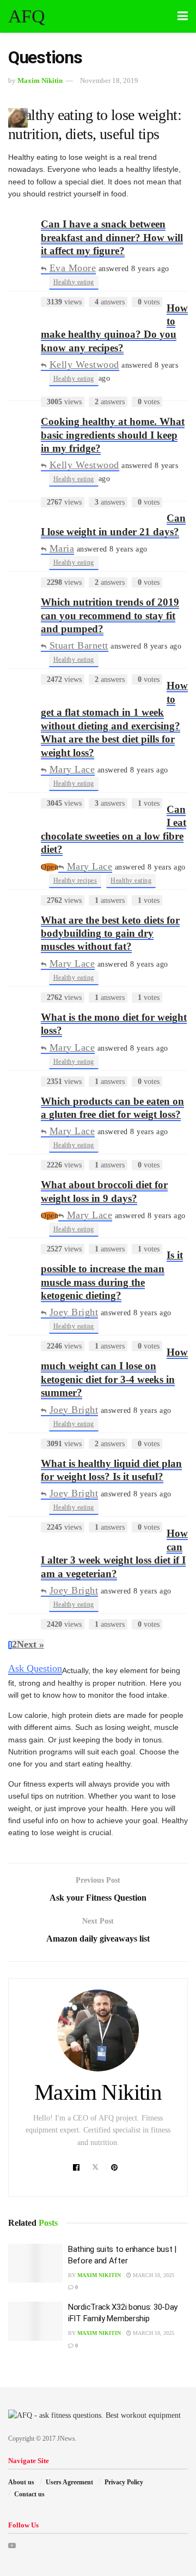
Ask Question (35, 1668)
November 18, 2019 (109, 80)
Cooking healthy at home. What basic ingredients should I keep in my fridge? (113, 435)
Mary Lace (72, 769)
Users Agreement (69, 2482)
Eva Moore (73, 268)
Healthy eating (74, 282)
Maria (62, 548)
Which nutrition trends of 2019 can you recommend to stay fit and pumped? (110, 615)
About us (21, 2482)
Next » (30, 1644)
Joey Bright (74, 1312)
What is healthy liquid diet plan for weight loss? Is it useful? (111, 1470)
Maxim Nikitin (40, 80)
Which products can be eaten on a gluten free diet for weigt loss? (112, 1108)
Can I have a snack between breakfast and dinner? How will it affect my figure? (112, 237)
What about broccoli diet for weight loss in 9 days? (104, 1191)
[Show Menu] (183, 16)
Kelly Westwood (84, 364)
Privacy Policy (124, 2482)
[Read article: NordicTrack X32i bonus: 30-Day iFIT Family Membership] (35, 2321)
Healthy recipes (75, 880)
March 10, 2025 (153, 2275)
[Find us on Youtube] (12, 2546)
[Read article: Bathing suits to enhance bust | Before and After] (35, 2263)
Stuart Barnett (79, 645)
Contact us (29, 2494)
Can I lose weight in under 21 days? (113, 525)
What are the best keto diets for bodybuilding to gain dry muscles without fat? (110, 933)
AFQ (26, 16)
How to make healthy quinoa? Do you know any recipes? (114, 328)
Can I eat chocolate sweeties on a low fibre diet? (114, 829)
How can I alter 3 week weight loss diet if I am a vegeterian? (114, 1553)
